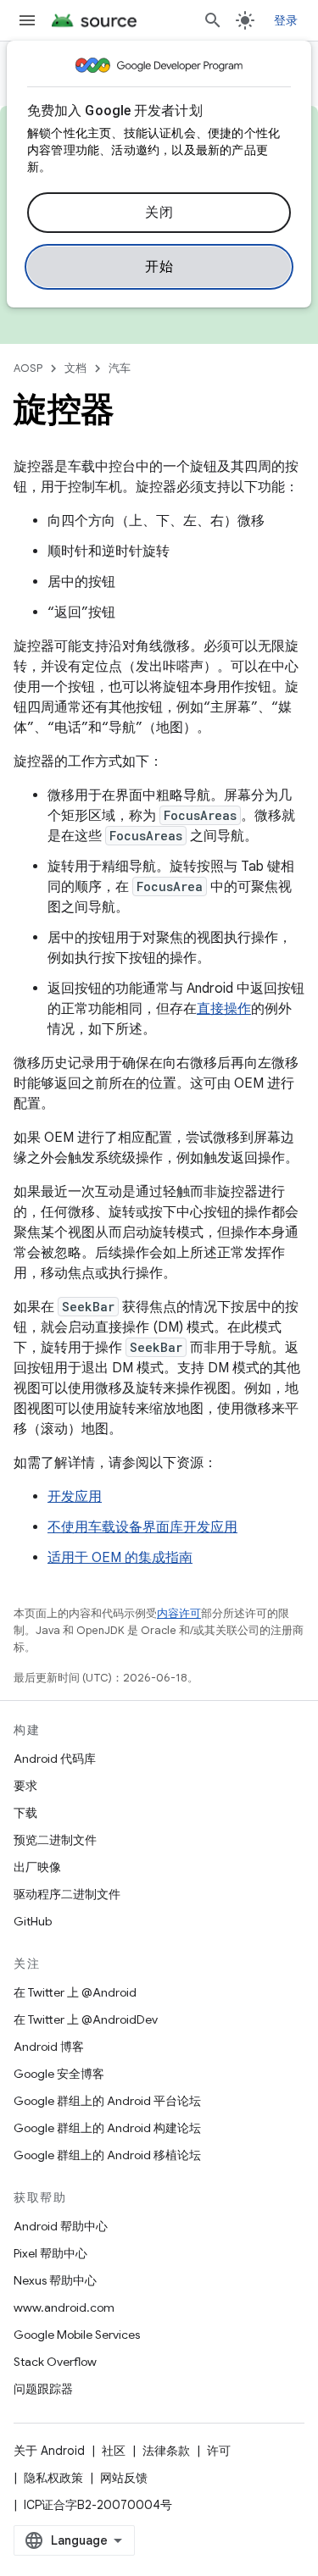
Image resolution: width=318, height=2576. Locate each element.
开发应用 (75, 1497)
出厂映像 (37, 1867)
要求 (25, 1786)
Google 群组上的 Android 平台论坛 (107, 2101)
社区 (114, 2451)
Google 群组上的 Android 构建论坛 (107, 2128)
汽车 (120, 368)
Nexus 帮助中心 (55, 2280)
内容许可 (179, 1613)
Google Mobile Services (77, 2335)
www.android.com (64, 2307)
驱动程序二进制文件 (67, 1894)
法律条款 (166, 2451)
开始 (159, 267)
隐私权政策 (53, 2478)
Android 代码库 (55, 1759)
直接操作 (224, 1009)
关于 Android (49, 2451)
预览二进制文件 (55, 1840)
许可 (219, 2451)
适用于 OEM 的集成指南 (120, 1558)
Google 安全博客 (59, 2074)
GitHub (33, 1921)
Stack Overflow (55, 2362)
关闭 (159, 213)
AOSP (28, 368)
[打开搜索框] (213, 20)
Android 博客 (49, 2047)
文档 (75, 368)
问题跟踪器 (43, 2389)
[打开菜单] (27, 20)
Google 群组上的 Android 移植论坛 (107, 2155)
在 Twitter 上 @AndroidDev (86, 2019)
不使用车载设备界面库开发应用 (142, 1527)
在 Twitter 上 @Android (75, 1992)
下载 (25, 1813)
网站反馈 (124, 2478)
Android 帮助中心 (61, 2226)
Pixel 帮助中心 (50, 2253)
